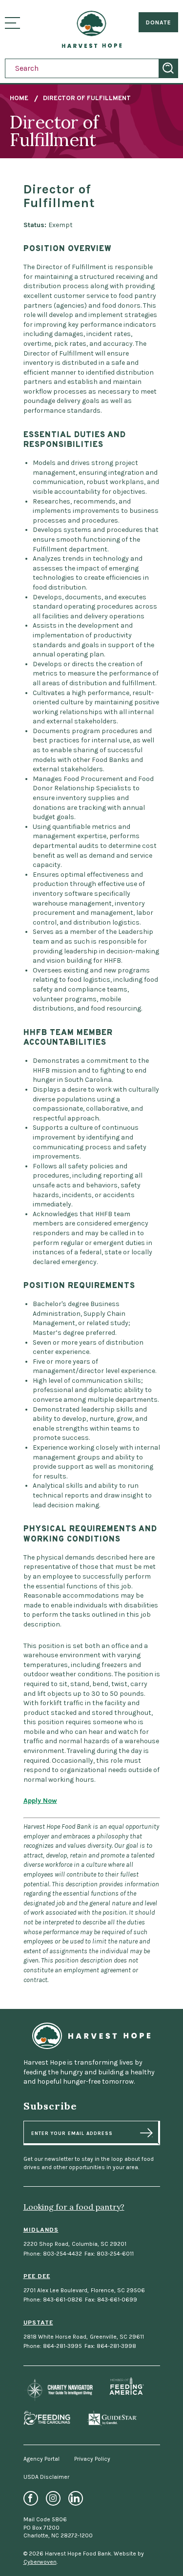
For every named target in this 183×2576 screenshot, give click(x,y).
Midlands (41, 2230)
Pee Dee (37, 2277)
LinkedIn (76, 2498)
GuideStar (112, 2418)
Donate (159, 22)
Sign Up (146, 2133)
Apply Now (40, 1801)
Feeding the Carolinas (47, 2418)
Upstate (38, 2323)
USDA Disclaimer (46, 2477)
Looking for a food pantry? (74, 2207)
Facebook (31, 2498)
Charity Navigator (58, 2390)
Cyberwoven (40, 2562)
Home (19, 99)
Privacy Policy (92, 2459)
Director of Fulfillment (87, 99)
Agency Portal (41, 2459)
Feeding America (127, 2386)
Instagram (53, 2498)
